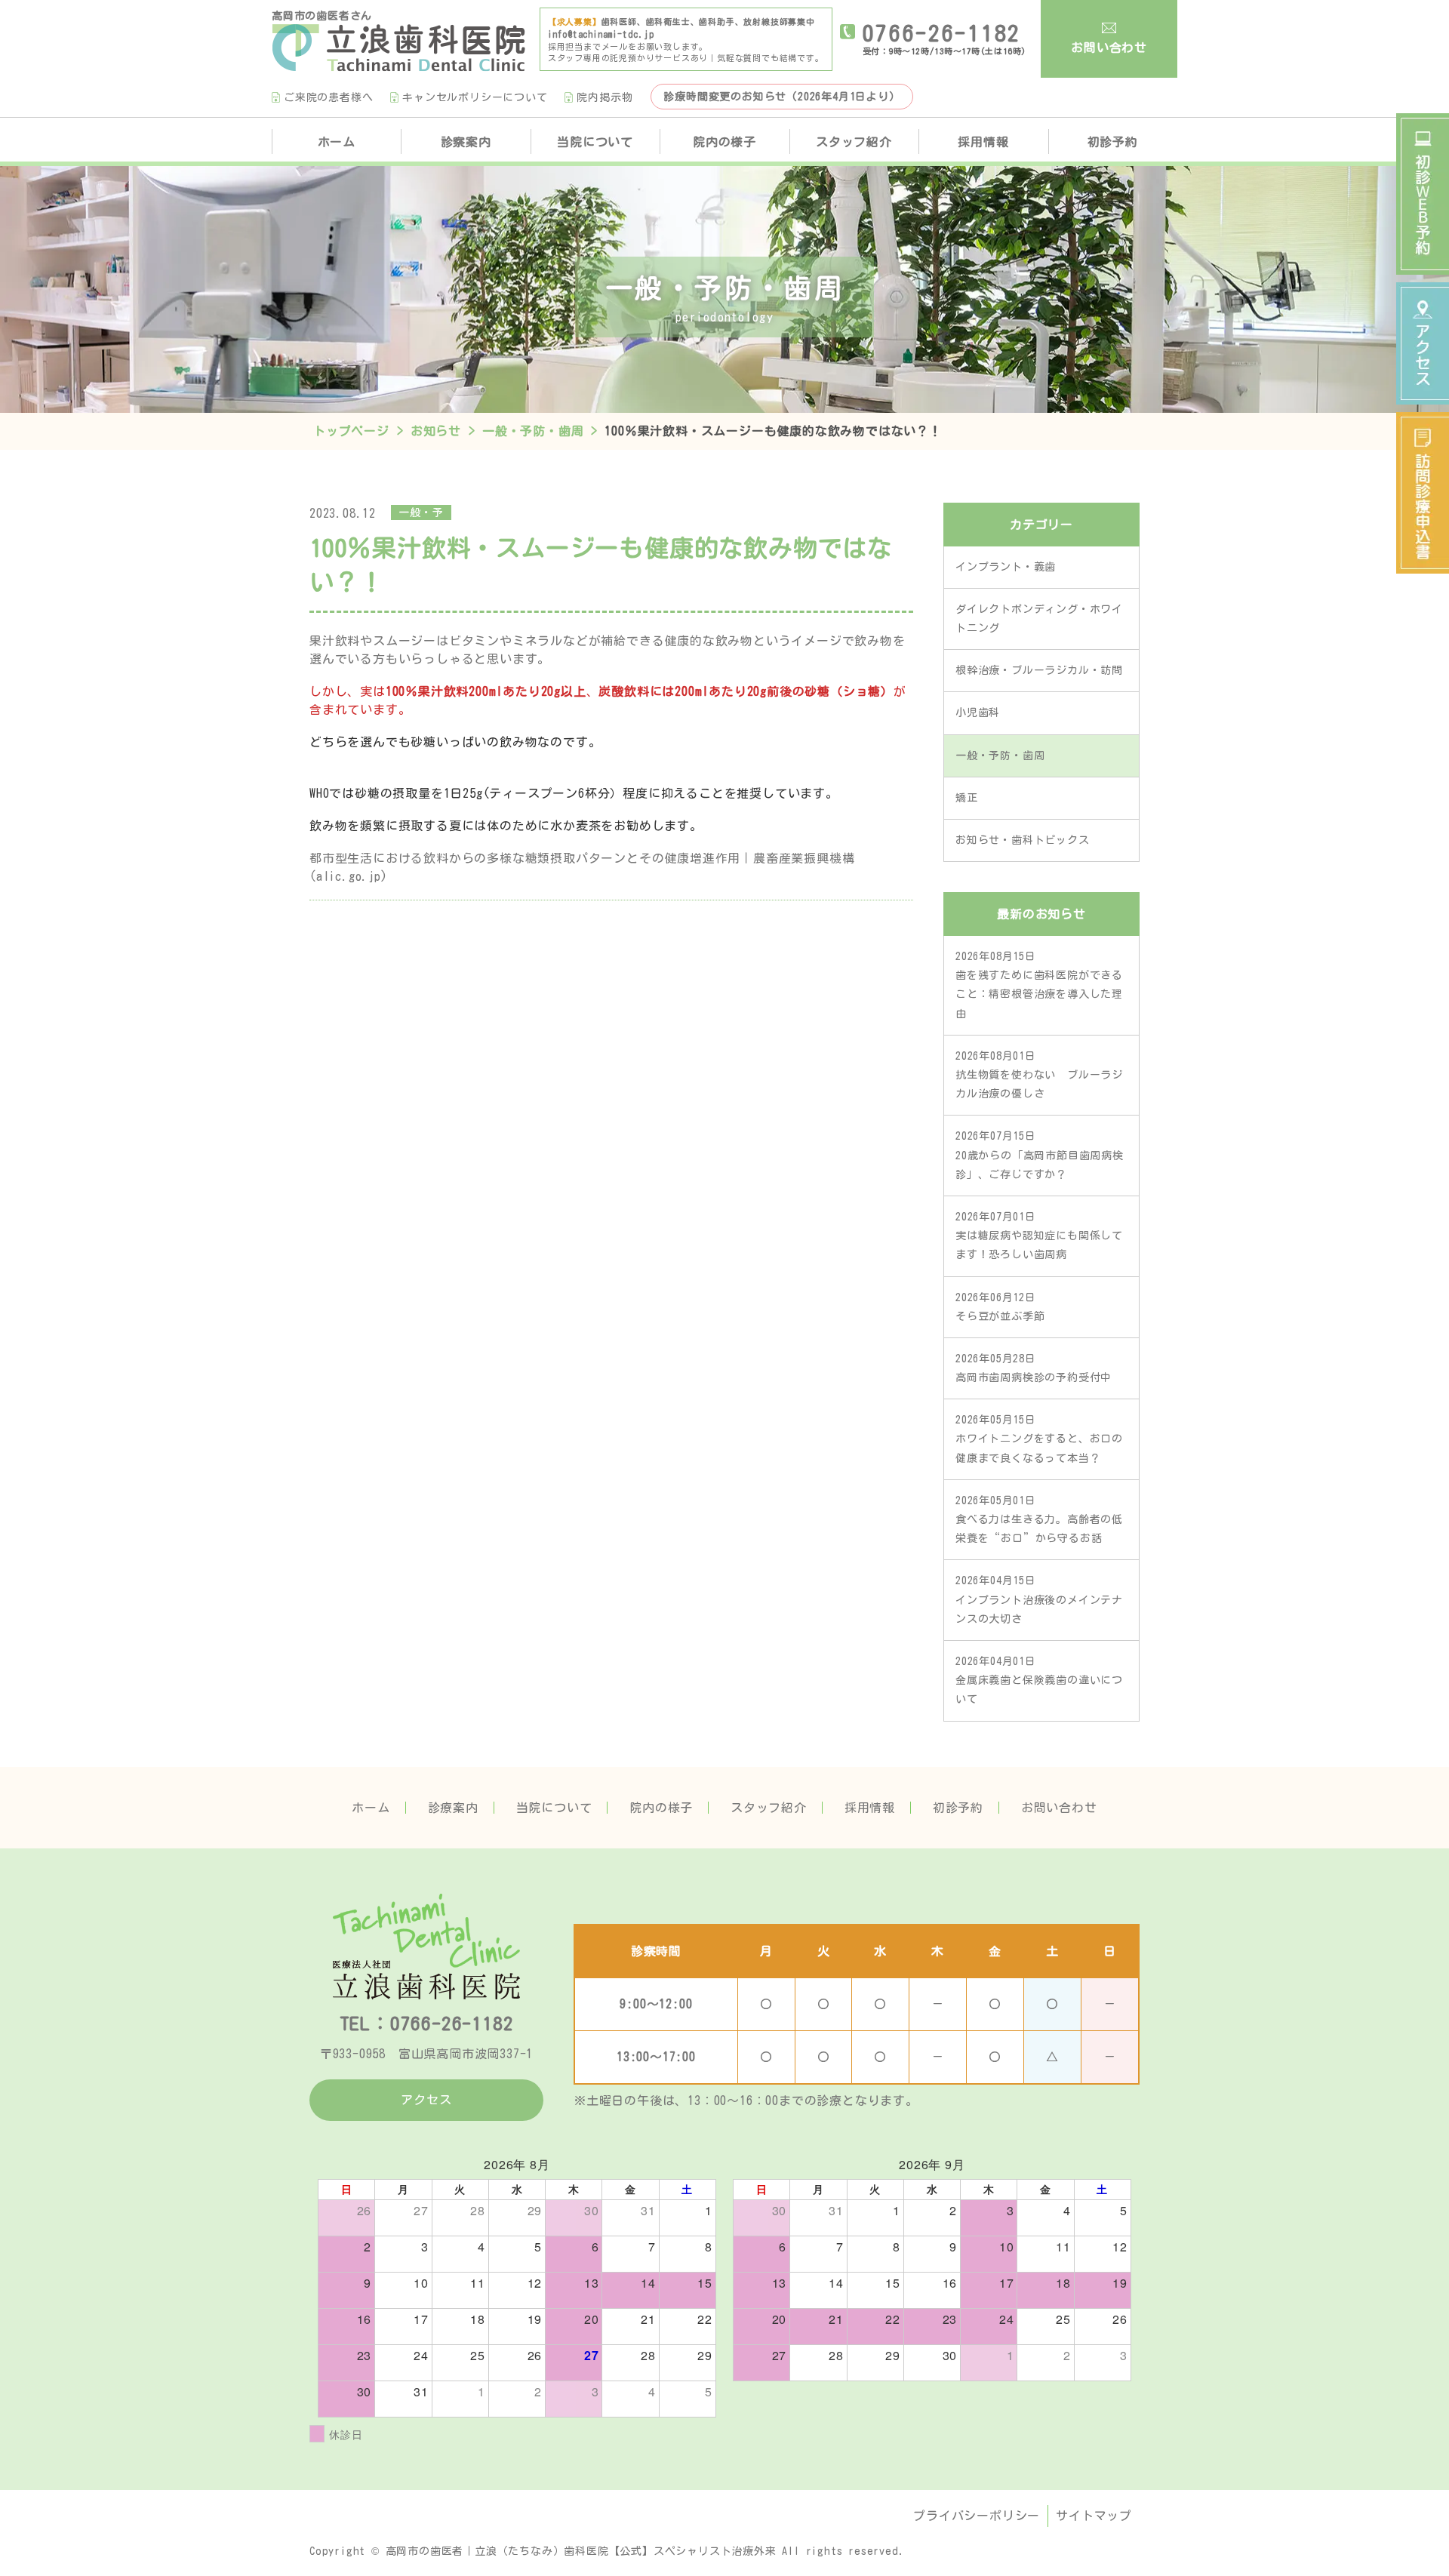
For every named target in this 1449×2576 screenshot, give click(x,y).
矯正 (967, 798)
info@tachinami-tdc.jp (601, 34)
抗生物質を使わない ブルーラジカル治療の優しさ (1039, 1075)
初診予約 (1113, 142)
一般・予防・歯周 (533, 431)
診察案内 (466, 142)
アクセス (426, 2100)
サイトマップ (1094, 2516)
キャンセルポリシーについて (475, 97)
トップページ (351, 431)
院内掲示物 (605, 97)
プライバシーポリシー (977, 2516)
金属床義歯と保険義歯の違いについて (1039, 1680)
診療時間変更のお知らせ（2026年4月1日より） (781, 97)
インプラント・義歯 (1006, 567)
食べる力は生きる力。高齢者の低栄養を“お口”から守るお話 (1039, 1519)
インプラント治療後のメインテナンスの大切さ (1039, 1599)
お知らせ (436, 431)
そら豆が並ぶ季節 (1000, 1307)
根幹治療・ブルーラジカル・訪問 (1039, 670)
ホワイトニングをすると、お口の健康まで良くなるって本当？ (1039, 1439)
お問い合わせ (1109, 48)
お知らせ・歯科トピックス (1023, 840)
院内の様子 (724, 142)
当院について (595, 142)
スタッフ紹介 (854, 142)
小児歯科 (978, 712)
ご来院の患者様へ (328, 97)
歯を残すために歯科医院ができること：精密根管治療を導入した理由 (1039, 985)
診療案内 (453, 1808)
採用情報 (983, 142)
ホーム (337, 142)
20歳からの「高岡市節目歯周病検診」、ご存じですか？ (1040, 1155)
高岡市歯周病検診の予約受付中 (1034, 1368)
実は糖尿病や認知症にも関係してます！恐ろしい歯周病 (1039, 1236)
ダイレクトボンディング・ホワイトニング (1039, 619)
